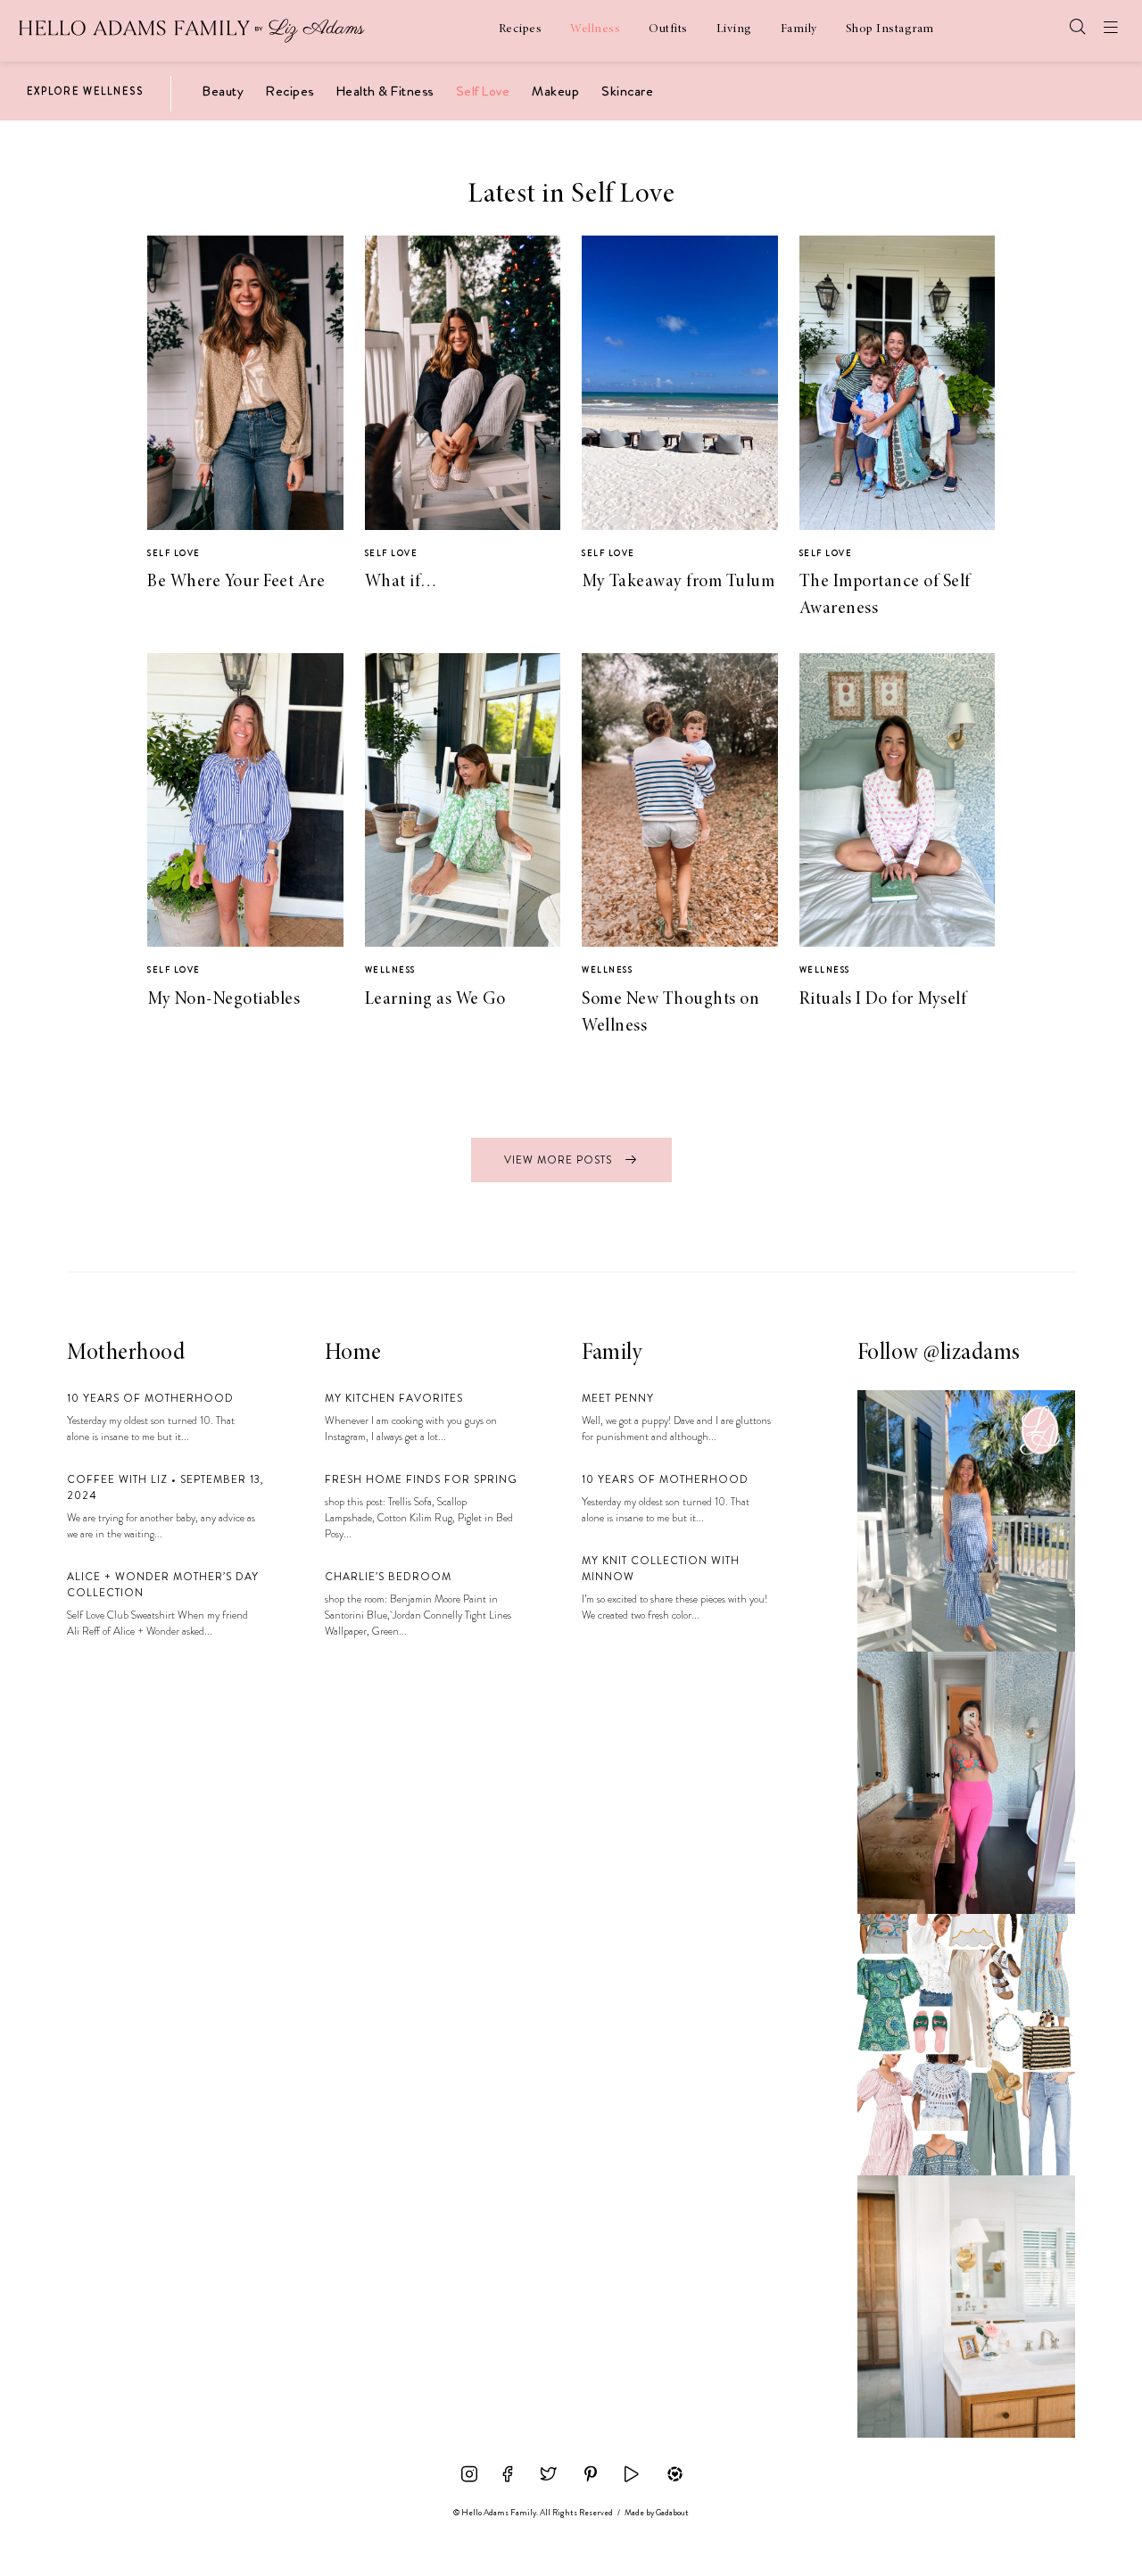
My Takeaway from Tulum (678, 582)
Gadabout (672, 2513)
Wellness (595, 29)
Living (734, 29)
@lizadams (972, 1354)
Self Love (483, 91)
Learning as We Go (435, 999)
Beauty (223, 91)
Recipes (521, 29)
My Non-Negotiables (223, 999)
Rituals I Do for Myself (883, 999)
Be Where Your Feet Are (236, 582)
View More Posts (560, 1160)
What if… (401, 582)
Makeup (555, 91)
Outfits (668, 29)
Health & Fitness (385, 91)
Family (799, 29)
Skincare (627, 91)
